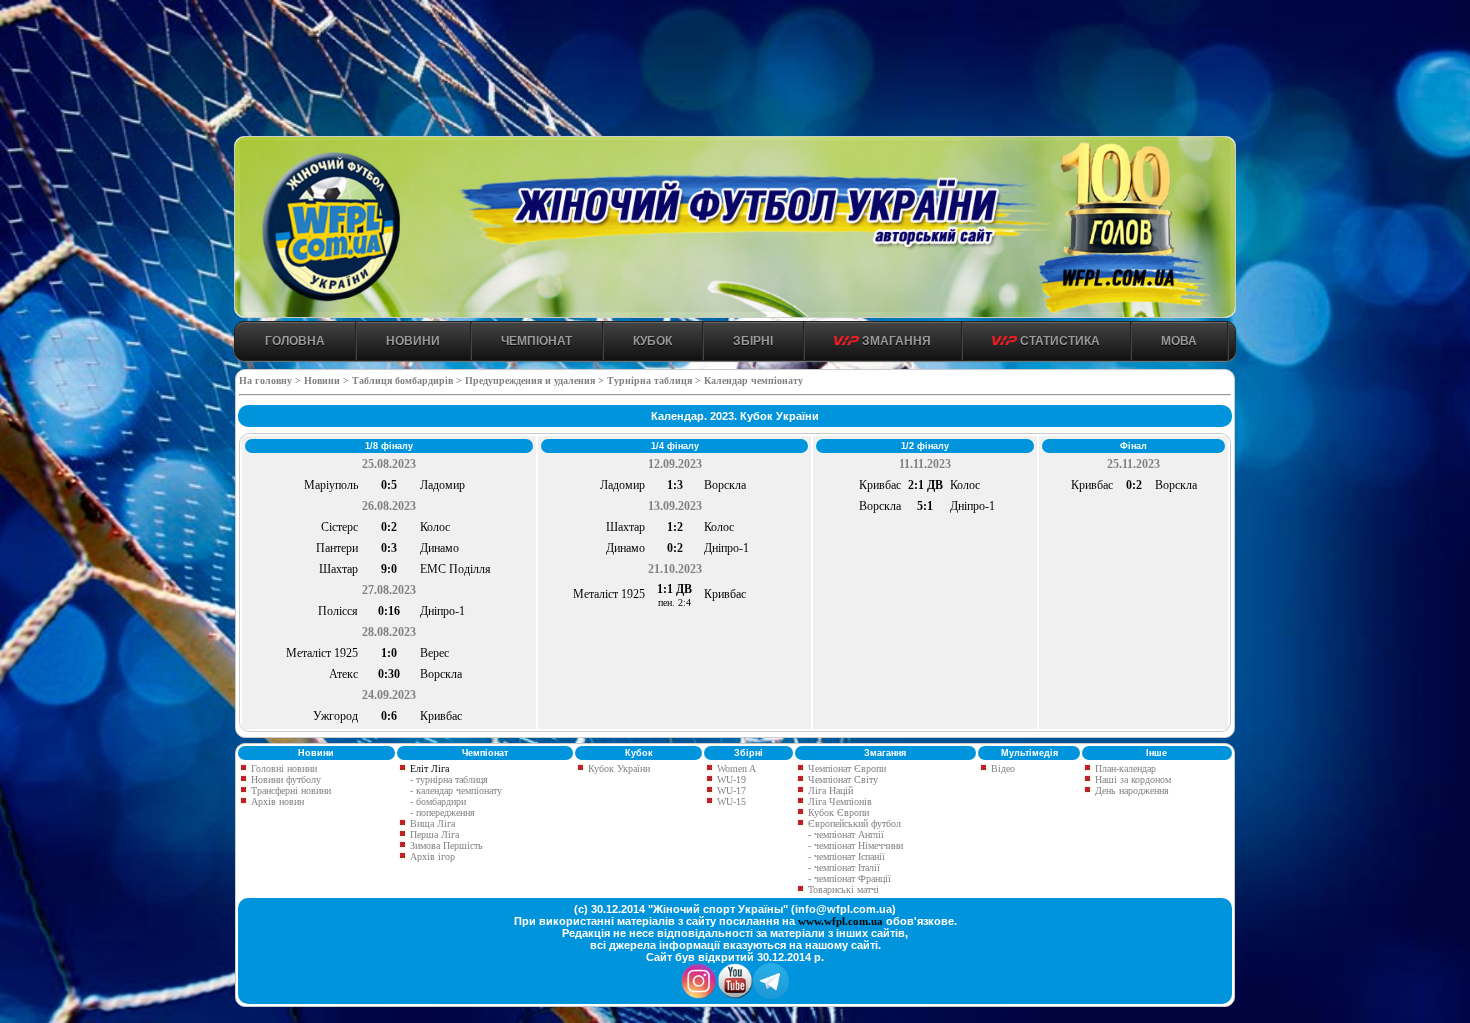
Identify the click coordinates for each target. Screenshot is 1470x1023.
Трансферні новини (289, 790)
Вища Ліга (432, 823)
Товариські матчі (842, 889)
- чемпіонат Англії (846, 834)
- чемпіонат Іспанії (846, 856)
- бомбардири (438, 801)
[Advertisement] (735, 71)
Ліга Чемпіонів (838, 801)
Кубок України (619, 768)
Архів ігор (432, 856)
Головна (295, 341)
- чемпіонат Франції (849, 878)
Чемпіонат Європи (845, 768)
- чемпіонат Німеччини (855, 845)
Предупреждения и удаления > (534, 380)
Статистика (1058, 341)
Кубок (652, 341)
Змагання (895, 341)
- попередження (442, 812)
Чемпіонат (536, 341)
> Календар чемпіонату (749, 380)
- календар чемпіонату (456, 790)
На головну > (271, 380)
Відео (1001, 768)
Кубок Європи (837, 812)
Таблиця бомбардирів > (407, 380)
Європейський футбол (853, 823)
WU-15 (730, 801)
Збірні (753, 341)
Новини (413, 341)
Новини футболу (284, 779)
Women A (735, 768)
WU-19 (730, 779)
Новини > (326, 380)
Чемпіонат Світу (841, 779)
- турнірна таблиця (449, 779)
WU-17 (730, 790)
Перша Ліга (434, 834)
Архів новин (276, 801)
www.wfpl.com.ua (840, 921)
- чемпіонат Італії (844, 867)
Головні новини (282, 768)
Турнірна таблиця (649, 380)
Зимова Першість (446, 845)
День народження (1130, 790)
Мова (1179, 341)
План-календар (1124, 768)
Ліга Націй (829, 790)
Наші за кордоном (1131, 779)
